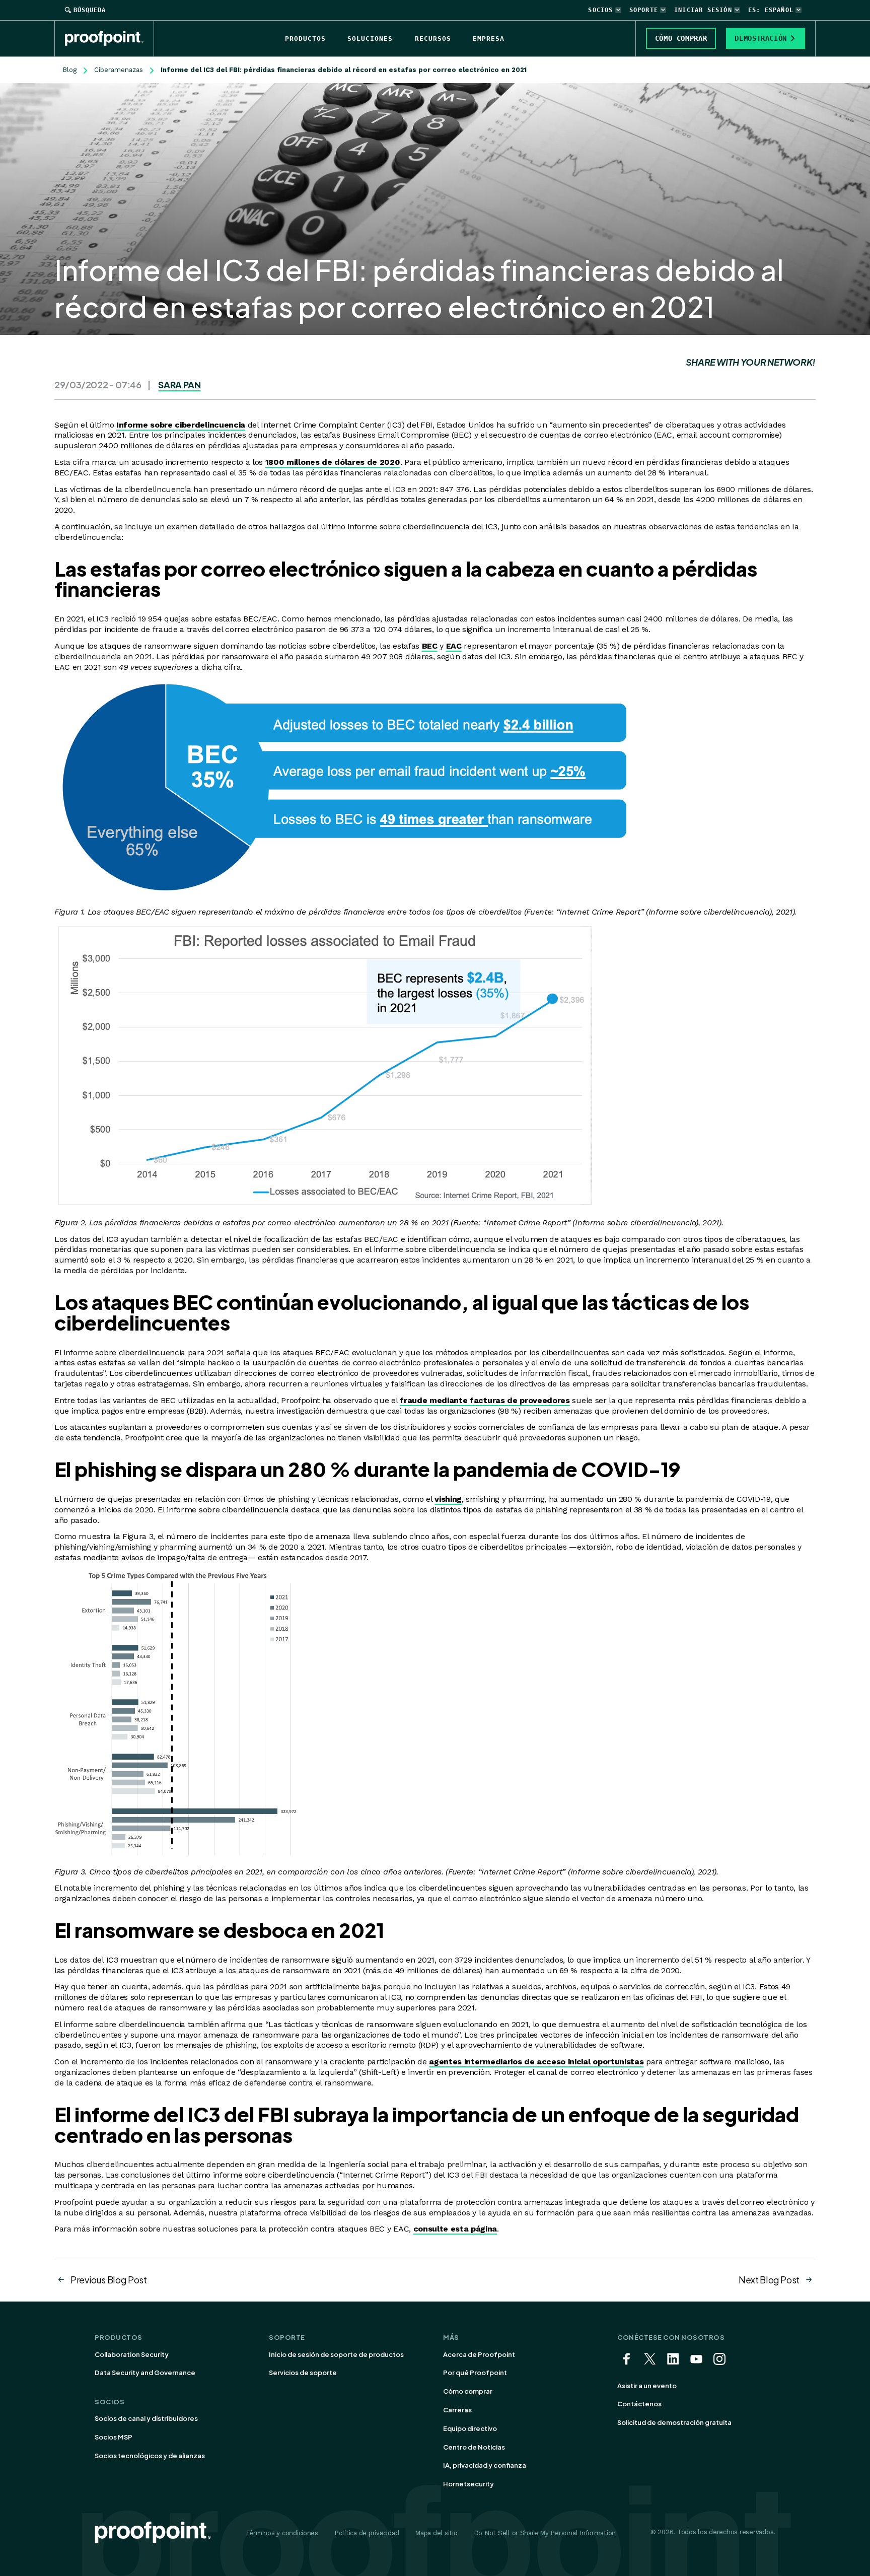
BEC (430, 646)
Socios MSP (114, 2437)
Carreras (457, 2410)
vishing (448, 1499)
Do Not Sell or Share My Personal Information (545, 2533)
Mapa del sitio (436, 2533)
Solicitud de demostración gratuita (674, 2422)
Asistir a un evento (647, 2386)
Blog (69, 70)
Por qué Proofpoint (475, 2373)
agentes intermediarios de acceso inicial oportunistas (536, 2062)
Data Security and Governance (145, 2373)
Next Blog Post (769, 2280)
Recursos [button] (433, 39)
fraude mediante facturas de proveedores (485, 1400)
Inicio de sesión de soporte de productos (336, 2354)
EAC (454, 646)
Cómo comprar (468, 2391)
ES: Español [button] (771, 10)
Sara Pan (179, 385)
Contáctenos (639, 2404)
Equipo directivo (470, 2428)
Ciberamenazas (119, 70)
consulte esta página (455, 2229)
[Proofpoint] (110, 38)
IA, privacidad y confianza (485, 2465)
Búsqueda (90, 10)
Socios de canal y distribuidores (146, 2418)
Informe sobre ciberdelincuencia (181, 425)
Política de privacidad (367, 2533)
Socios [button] (600, 10)
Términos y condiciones (282, 2533)
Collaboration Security (132, 2354)
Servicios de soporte (303, 2373)
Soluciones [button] (370, 39)
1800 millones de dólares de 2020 (333, 462)
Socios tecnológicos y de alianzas (150, 2456)
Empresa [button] (489, 39)
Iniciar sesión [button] (703, 10)
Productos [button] (305, 39)
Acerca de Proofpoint (479, 2354)
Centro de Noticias (474, 2447)
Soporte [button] (644, 10)
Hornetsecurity (468, 2484)
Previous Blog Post (109, 2280)
